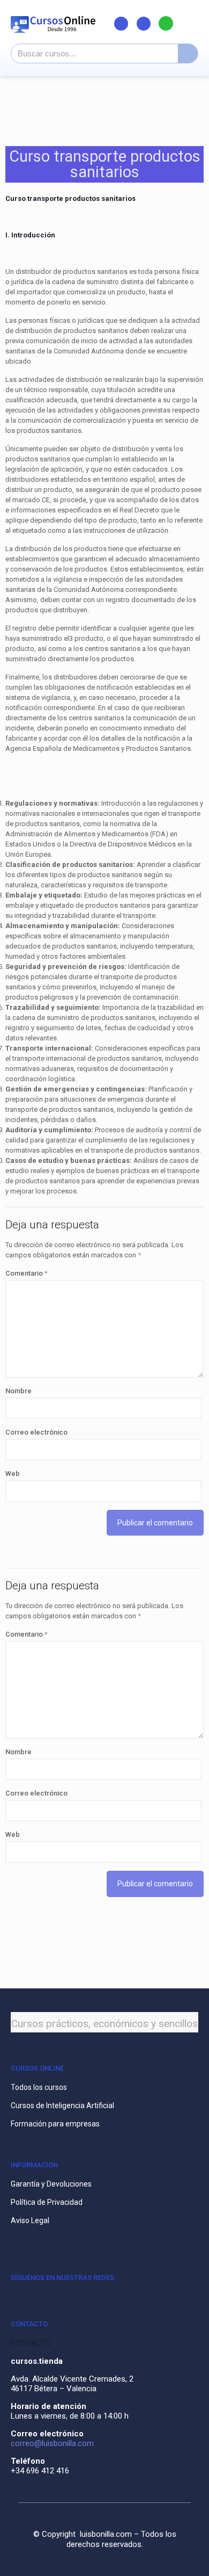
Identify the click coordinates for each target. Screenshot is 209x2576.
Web (13, 1474)
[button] (191, 23)
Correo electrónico (36, 1432)
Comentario (27, 1273)
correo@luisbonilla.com (52, 2443)
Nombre (18, 1391)
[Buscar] (188, 53)
